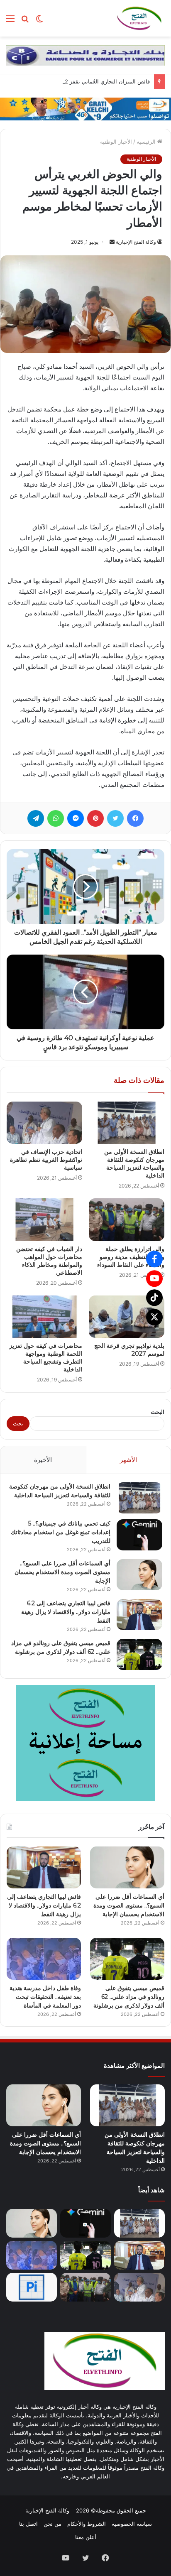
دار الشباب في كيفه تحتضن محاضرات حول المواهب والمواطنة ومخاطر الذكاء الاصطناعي (49, 1261)
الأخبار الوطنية (116, 142)
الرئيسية (147, 142)
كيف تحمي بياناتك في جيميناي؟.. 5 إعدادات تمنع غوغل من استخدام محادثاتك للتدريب (61, 1532)
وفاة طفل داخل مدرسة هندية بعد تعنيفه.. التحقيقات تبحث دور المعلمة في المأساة (45, 1997)
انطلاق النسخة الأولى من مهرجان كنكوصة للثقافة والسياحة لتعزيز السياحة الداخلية (134, 1164)
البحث (158, 1412)
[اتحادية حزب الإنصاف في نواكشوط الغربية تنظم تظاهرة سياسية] (44, 1123)
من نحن (53, 2524)
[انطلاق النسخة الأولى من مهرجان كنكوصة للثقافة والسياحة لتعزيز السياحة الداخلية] (127, 1123)
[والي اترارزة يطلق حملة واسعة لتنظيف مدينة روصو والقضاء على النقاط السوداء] (127, 1220)
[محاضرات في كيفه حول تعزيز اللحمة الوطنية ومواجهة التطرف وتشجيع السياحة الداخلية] (44, 1317)
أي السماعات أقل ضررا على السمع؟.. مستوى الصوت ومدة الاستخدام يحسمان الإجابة (62, 1572)
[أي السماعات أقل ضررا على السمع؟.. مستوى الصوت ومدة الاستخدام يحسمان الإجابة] (139, 1575)
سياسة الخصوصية (132, 2524)
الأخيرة (43, 1460)
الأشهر (128, 1460)
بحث (18, 1423)
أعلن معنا (86, 2537)
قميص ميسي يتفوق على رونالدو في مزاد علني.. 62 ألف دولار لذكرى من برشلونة (129, 1997)
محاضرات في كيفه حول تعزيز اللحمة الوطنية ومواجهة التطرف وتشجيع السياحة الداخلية (46, 1358)
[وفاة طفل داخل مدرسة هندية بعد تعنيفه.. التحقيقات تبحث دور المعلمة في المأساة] (44, 1959)
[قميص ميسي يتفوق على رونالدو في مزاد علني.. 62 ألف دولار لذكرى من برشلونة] (139, 1654)
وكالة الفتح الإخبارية (136, 242)
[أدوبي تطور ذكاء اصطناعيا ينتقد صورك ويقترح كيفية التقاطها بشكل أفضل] (32, 2287)
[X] (154, 1317)
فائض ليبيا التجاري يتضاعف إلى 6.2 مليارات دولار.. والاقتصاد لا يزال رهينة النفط (66, 1612)
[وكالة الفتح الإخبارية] (139, 18)
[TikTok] (154, 1298)
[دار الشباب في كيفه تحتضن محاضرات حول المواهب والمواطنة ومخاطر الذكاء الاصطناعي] (44, 1220)
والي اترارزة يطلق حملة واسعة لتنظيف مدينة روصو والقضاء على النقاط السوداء (131, 1257)
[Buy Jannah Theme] (85, 55)
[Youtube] (154, 1278)
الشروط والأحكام (87, 2524)
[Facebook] (154, 1259)
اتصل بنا (28, 2524)
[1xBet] (85, 108)
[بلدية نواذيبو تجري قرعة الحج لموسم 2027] (127, 1317)
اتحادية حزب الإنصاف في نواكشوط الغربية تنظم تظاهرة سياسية (46, 1160)
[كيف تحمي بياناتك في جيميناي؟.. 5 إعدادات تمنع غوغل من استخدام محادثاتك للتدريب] (139, 1535)
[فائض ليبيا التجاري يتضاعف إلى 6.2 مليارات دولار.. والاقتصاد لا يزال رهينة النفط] (139, 1615)
